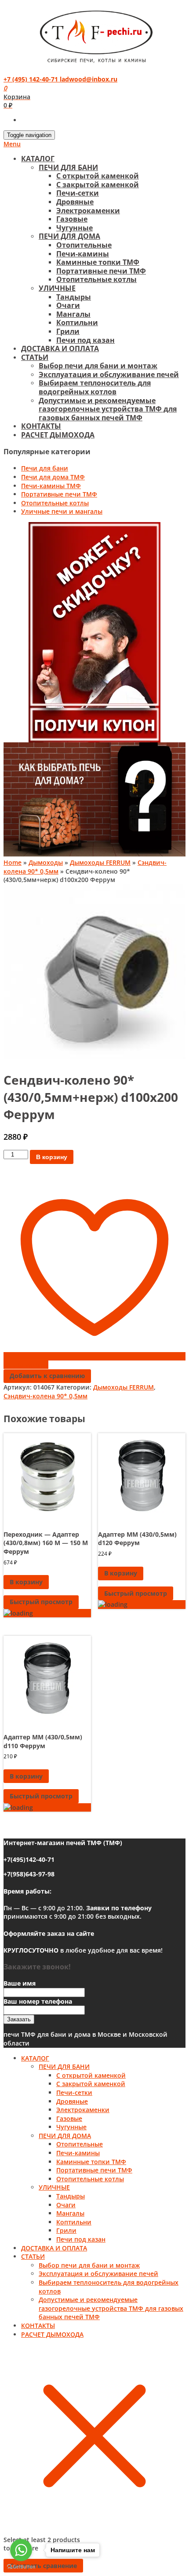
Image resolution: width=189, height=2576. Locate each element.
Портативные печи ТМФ (101, 271)
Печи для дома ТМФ (53, 477)
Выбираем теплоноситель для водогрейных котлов (95, 387)
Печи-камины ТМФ (51, 486)
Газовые (72, 219)
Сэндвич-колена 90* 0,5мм (45, 1396)
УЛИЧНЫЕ (57, 288)
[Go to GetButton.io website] (21, 2567)
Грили (68, 331)
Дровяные (75, 202)
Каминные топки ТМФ (98, 262)
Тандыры (74, 297)
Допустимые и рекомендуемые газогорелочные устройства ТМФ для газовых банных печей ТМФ (108, 409)
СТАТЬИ (35, 357)
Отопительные (84, 245)
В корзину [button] (26, 1582)
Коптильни (77, 322)
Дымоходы (46, 862)
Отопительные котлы (96, 279)
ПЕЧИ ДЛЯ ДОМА (69, 236)
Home (13, 862)
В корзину (52, 1157)
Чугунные (75, 228)
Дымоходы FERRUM (100, 862)
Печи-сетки (78, 193)
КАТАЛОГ (38, 159)
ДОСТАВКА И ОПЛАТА (60, 348)
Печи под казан (85, 340)
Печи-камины (83, 254)
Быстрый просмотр (41, 1602)
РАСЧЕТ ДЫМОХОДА (58, 435)
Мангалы (73, 314)
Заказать (19, 2019)
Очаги (68, 305)
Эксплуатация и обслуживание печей (109, 374)
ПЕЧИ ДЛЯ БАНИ (68, 167)
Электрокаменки (88, 211)
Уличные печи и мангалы (62, 511)
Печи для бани (45, 468)
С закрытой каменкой (98, 185)
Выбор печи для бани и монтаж (98, 366)
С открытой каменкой (98, 176)
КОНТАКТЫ (41, 426)
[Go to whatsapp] (21, 2550)
